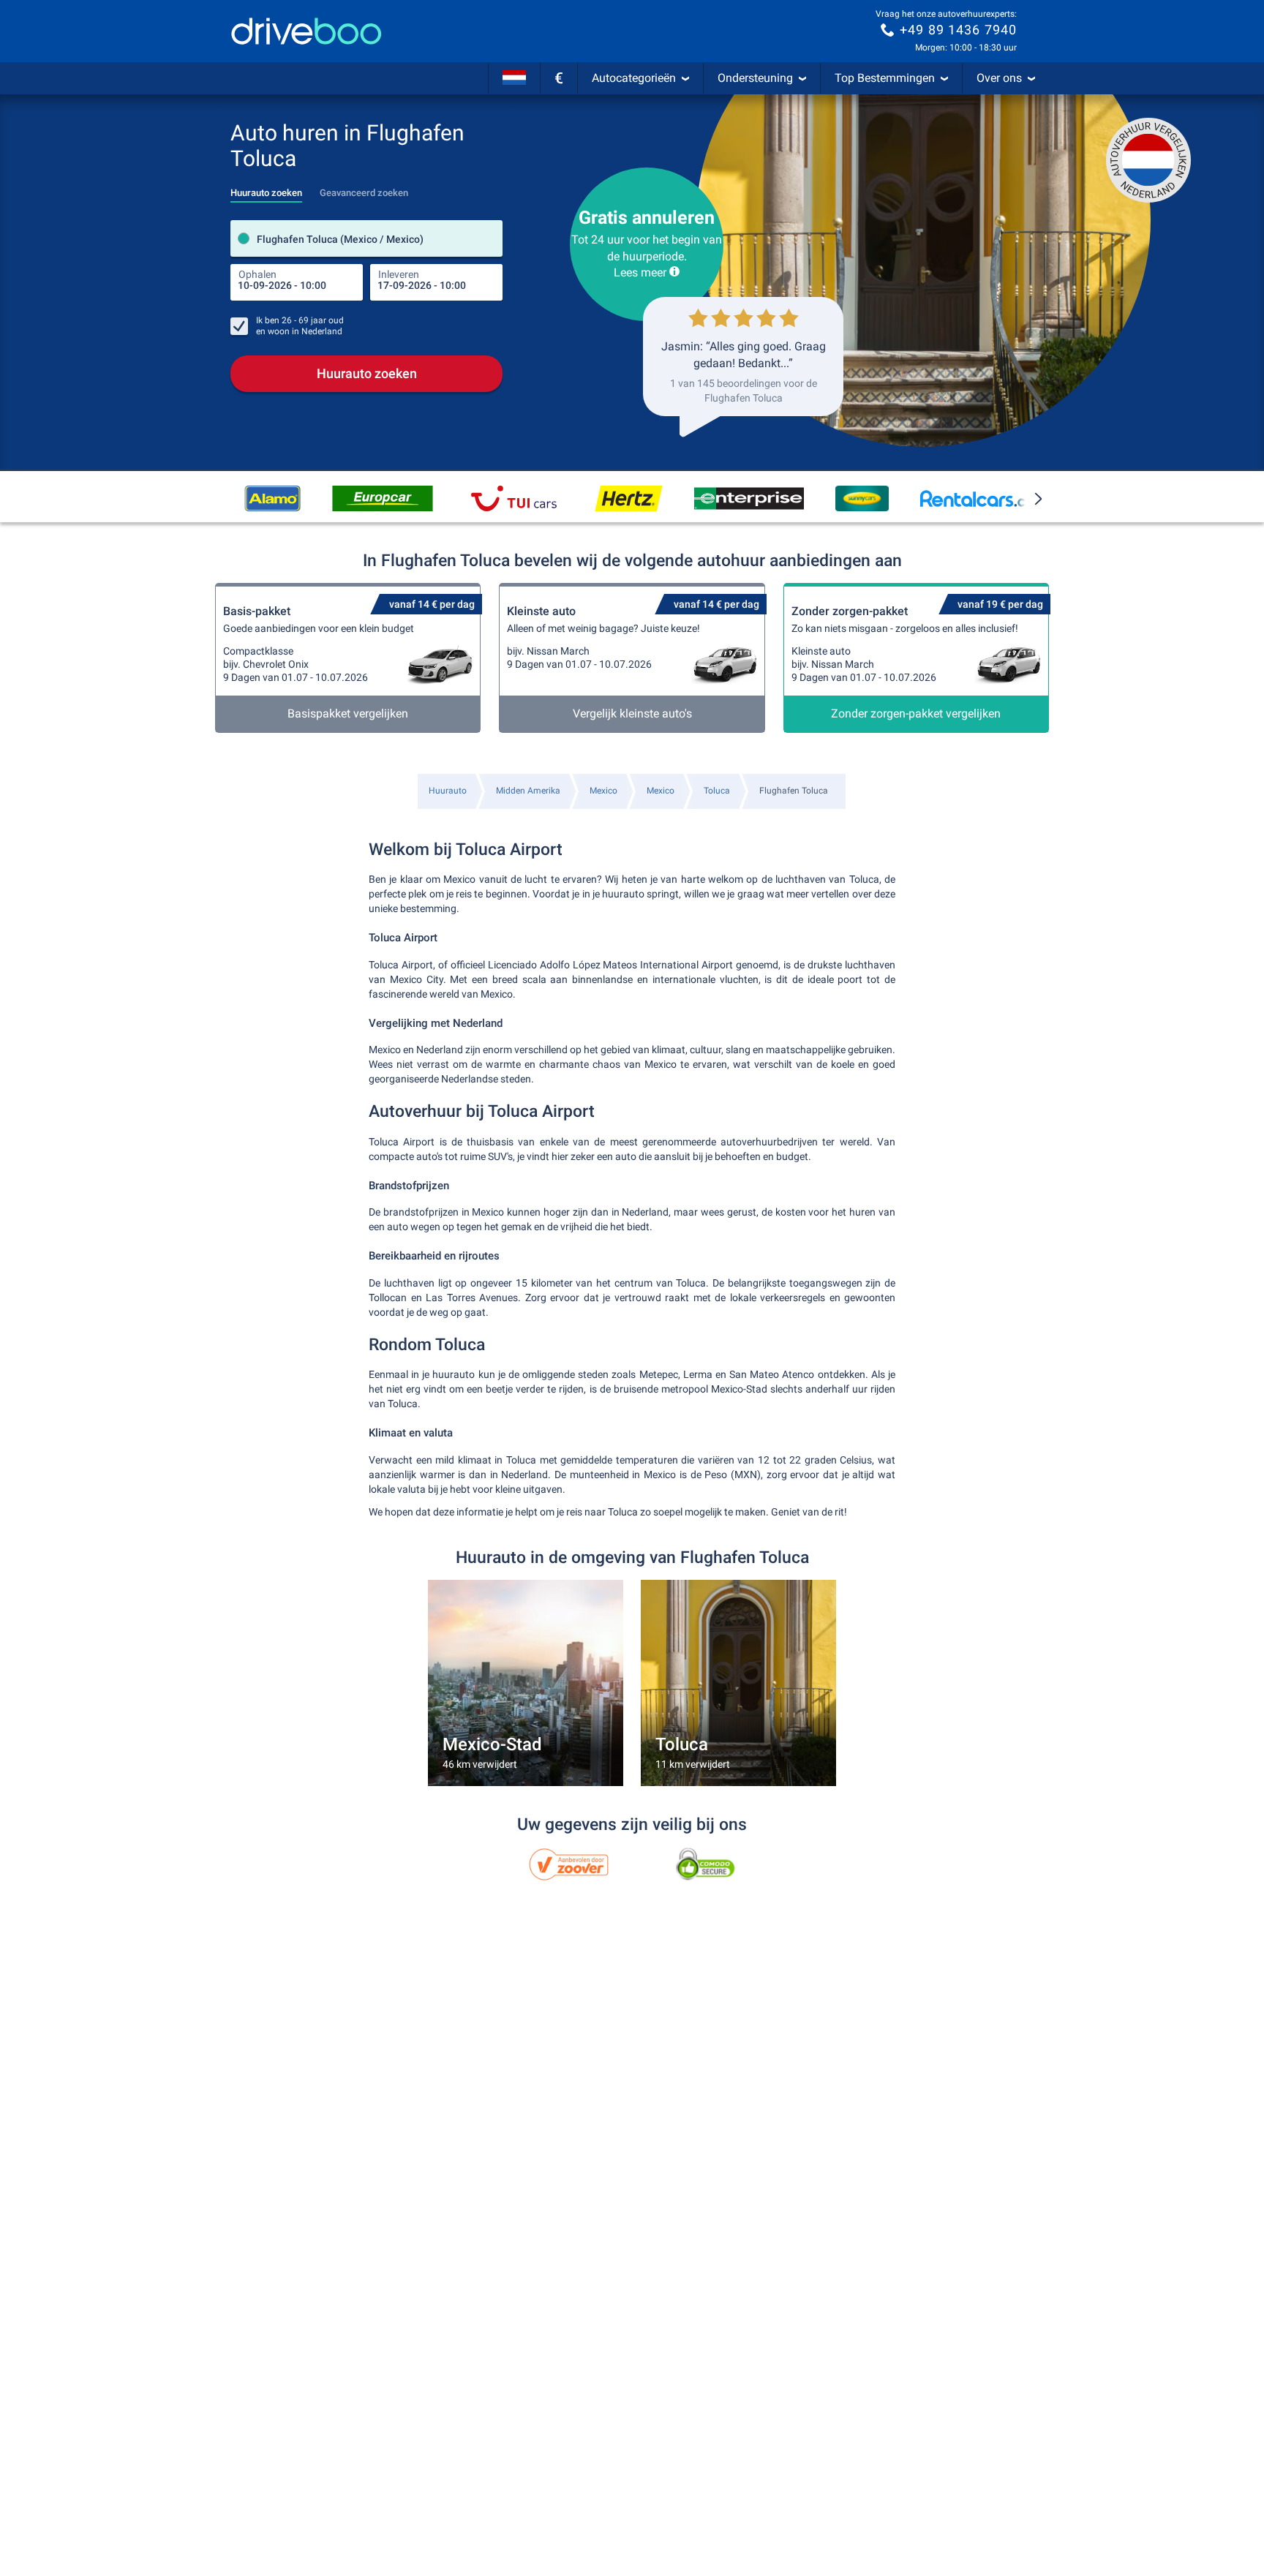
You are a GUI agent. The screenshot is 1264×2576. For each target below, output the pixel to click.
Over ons (999, 78)
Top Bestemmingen (885, 78)
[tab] (266, 189)
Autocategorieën (634, 78)
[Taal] (514, 78)
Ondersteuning (755, 78)
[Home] (306, 31)
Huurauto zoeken (367, 373)
